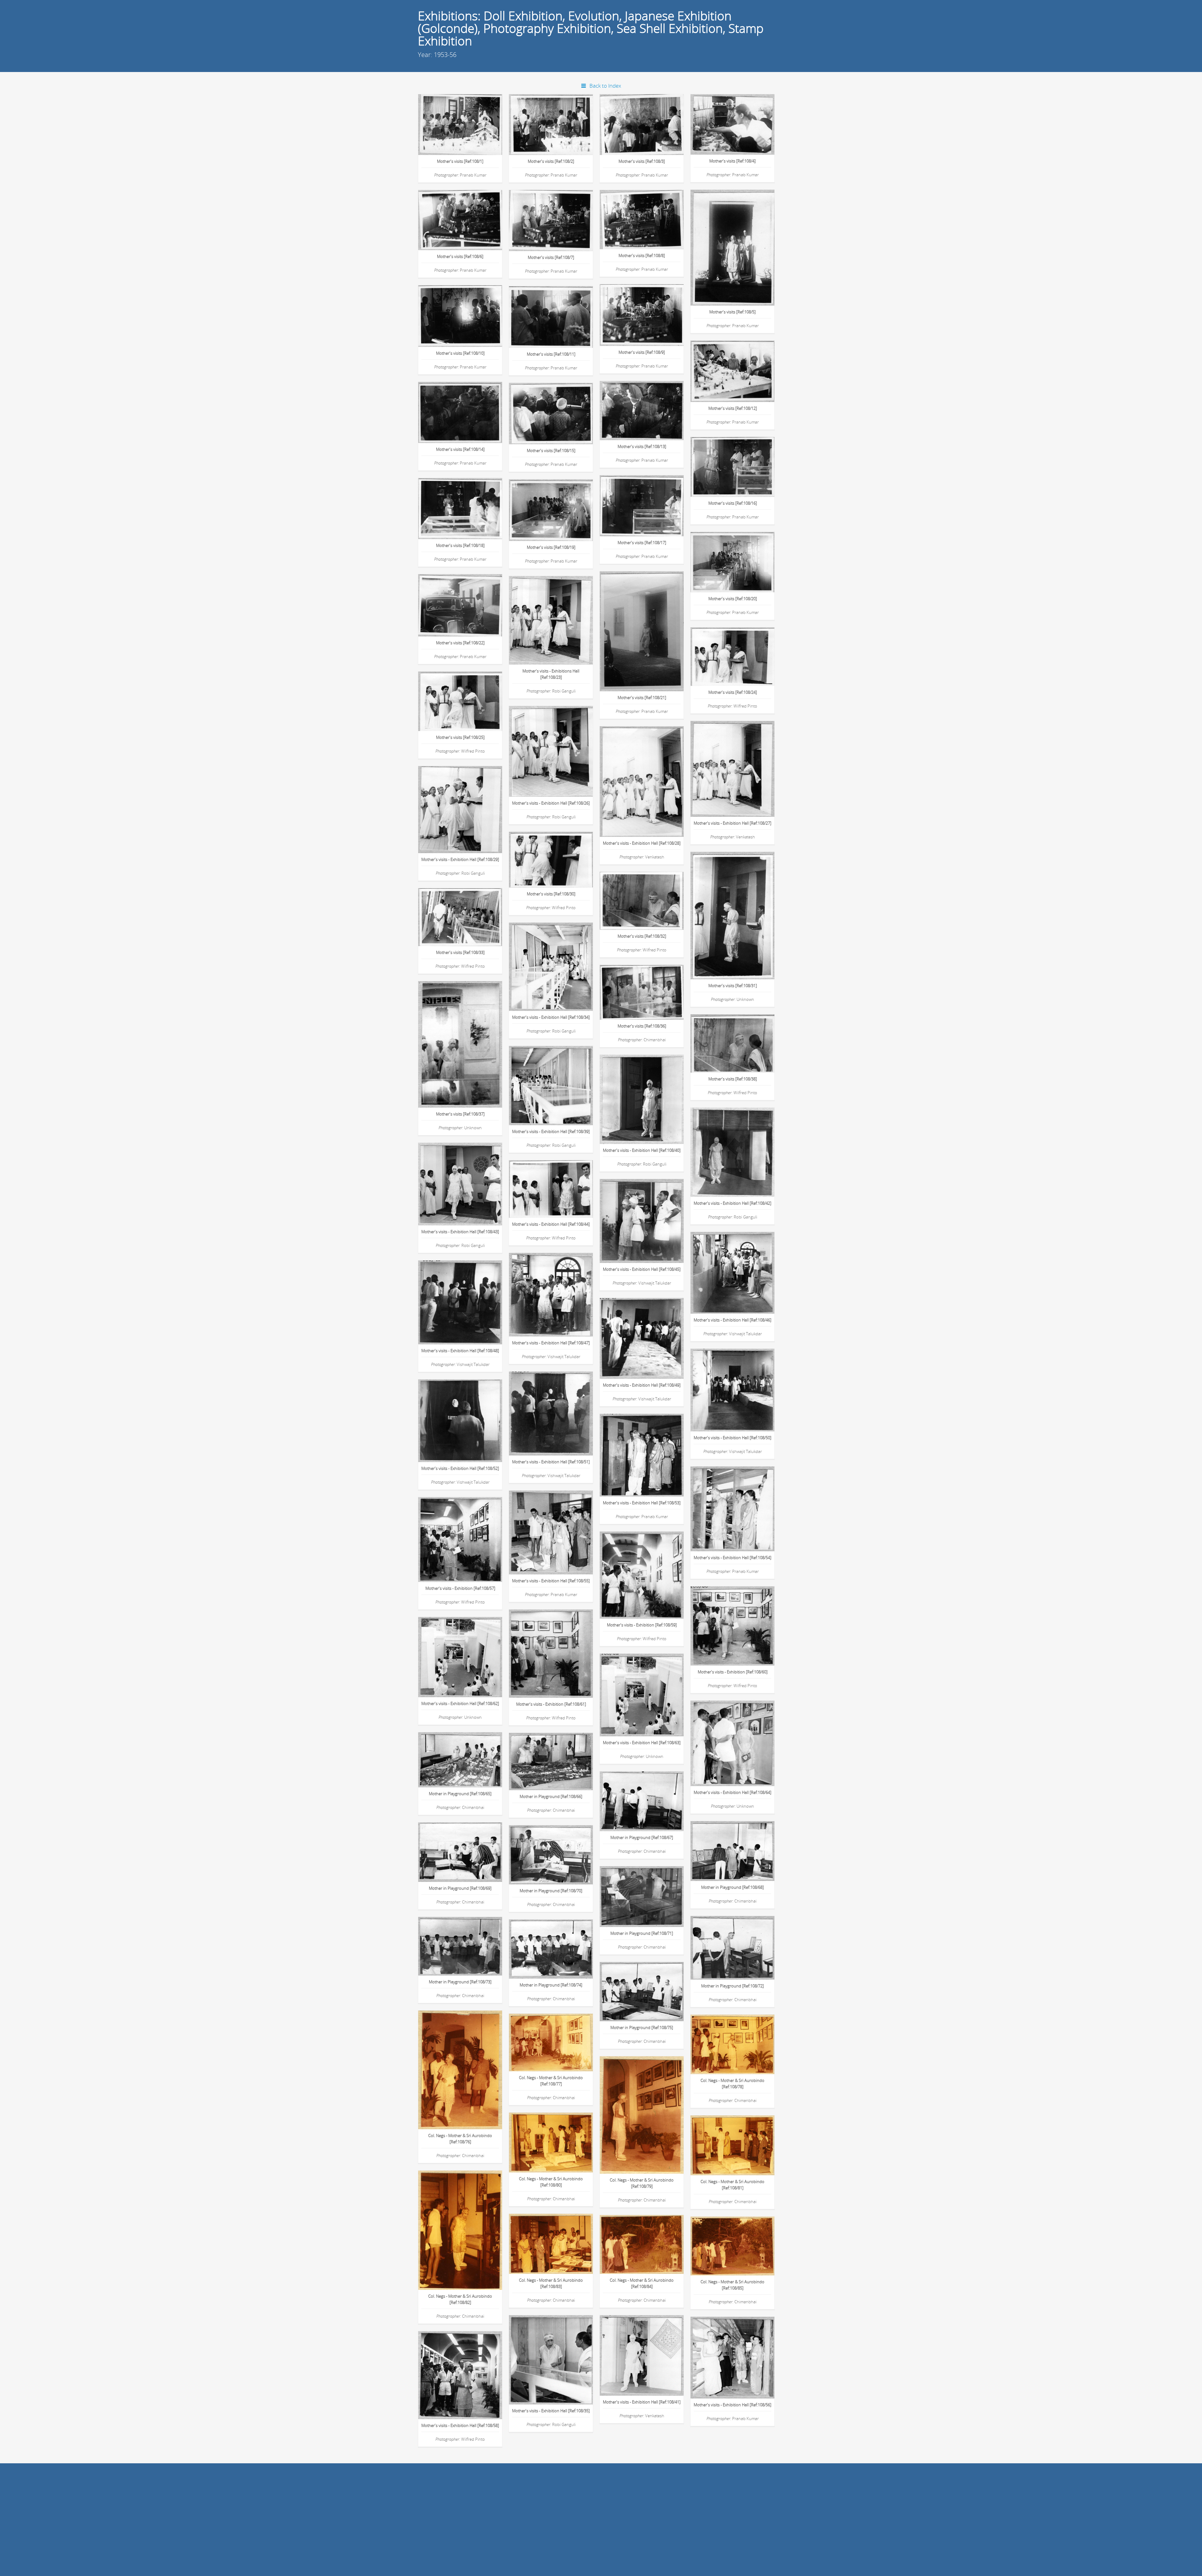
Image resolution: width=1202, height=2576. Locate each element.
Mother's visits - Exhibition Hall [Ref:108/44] (551, 1224)
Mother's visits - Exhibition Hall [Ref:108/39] (551, 1131)
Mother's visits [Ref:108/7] (551, 257)
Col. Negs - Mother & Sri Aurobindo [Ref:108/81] (732, 2185)
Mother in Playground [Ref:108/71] (642, 1933)
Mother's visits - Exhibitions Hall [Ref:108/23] (551, 674)
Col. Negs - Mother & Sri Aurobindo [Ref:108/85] (732, 2285)
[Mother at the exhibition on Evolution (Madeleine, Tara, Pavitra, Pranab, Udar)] (649, 1218)
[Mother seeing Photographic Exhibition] (740, 1741)
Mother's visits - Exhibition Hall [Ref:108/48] (460, 1351)
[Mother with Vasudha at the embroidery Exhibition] (649, 897)
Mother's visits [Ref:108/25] (460, 737)
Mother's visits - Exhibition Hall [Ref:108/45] (642, 1269)
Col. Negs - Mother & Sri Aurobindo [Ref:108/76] (460, 2139)
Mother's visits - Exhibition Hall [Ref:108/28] (642, 843)
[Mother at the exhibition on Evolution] (649, 1335)
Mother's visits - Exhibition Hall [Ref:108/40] (642, 1150)
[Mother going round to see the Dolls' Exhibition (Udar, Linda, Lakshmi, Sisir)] (558, 313)
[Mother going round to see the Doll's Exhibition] (558, 410)
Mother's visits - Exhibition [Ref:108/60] (733, 1672)
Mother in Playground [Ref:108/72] (732, 1986)
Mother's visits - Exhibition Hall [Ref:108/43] (460, 1232)
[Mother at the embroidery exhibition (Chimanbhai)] (649, 2353)
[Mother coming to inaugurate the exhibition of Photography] (467, 1654)
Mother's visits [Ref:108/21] (642, 698)
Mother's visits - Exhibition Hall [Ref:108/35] (551, 2411)
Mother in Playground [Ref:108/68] (732, 1887)
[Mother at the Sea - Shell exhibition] (558, 1757)
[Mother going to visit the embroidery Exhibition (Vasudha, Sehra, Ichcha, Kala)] (740, 653)
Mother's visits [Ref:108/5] (732, 312)
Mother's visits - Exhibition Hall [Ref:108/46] (732, 1320)
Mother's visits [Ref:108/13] (642, 446)
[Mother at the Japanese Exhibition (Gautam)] (649, 1453)
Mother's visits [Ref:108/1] (460, 161)
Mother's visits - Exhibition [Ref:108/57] (460, 1588)
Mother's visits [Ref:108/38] (733, 1079)
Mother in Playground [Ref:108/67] (642, 1837)
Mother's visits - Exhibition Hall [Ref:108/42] (732, 1203)
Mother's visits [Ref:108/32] (642, 936)
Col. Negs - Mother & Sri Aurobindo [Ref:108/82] (460, 2299)
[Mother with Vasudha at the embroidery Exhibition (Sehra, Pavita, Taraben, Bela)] (467, 807)
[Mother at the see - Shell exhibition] (467, 1756)
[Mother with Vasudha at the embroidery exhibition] (740, 1040)
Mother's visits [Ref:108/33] (460, 952)
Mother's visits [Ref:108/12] (733, 408)
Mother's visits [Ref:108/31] (733, 986)
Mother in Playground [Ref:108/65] (460, 1794)
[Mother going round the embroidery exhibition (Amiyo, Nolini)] (467, 1044)
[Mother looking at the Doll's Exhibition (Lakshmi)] (467, 505)
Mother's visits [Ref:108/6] (460, 256)
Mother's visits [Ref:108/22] (460, 643)
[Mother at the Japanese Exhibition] (740, 1506)
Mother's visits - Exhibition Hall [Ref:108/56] (732, 2405)
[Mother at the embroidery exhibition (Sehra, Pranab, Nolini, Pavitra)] (558, 1083)
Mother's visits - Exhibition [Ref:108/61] (551, 1704)
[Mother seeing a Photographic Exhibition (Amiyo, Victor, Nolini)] (740, 1623)
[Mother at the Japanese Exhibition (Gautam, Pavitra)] (558, 1530)
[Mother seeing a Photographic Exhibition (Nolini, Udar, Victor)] (558, 1651)
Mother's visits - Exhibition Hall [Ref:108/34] (551, 1017)
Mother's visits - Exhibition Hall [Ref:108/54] (732, 1558)
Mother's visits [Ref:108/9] (642, 352)
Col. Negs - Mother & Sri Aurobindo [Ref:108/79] (642, 2183)
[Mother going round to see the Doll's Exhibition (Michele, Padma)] (740, 120)
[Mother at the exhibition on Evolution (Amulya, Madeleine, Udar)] (558, 1411)
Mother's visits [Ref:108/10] (460, 353)
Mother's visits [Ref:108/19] (551, 547)
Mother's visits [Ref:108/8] (642, 255)
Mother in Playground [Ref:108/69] (460, 1888)
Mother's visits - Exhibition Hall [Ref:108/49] (642, 1385)
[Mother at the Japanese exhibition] (740, 2355)
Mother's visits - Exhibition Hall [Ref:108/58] (460, 2425)
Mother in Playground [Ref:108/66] (551, 1796)
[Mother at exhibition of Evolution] (467, 1418)
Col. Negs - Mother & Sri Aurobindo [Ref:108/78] (732, 2084)
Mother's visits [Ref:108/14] (460, 449)
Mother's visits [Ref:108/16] (733, 503)
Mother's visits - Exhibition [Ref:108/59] (642, 1625)
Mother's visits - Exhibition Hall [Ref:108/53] (642, 1503)
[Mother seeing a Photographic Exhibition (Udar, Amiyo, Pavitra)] (649, 1572)
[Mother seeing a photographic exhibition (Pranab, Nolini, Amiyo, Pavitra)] (467, 2373)
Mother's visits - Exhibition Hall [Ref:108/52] (460, 1468)
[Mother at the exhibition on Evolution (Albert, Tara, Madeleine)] (467, 1300)
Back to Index (605, 86)
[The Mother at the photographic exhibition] (467, 2072)
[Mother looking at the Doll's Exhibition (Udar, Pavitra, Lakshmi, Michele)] (649, 502)
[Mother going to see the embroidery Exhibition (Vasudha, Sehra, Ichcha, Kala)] (558, 855)
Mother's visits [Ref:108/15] (551, 451)
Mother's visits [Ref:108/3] (642, 161)
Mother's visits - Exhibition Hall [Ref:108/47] (551, 1343)
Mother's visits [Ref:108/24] (733, 692)
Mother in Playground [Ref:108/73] (460, 1982)
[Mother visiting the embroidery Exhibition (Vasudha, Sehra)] (740, 915)
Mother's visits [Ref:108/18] (460, 545)
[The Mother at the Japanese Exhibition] (558, 2142)
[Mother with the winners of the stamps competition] (467, 1942)
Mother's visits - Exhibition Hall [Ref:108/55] (551, 1581)
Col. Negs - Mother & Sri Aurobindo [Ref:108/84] (642, 2283)
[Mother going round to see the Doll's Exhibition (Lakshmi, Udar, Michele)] (649, 121)
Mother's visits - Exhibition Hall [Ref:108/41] (642, 2402)
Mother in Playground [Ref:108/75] (642, 2027)
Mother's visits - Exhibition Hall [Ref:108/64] (732, 1792)
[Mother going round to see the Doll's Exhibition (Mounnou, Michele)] (467, 409)
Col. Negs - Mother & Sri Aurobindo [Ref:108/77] (551, 2081)
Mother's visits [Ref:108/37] (460, 1114)
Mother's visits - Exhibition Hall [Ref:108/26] (551, 803)
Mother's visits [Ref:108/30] (551, 894)
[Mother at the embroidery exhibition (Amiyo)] (740, 1150)
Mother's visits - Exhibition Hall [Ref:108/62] (460, 1703)
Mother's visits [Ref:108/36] (642, 1026)
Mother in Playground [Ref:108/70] (551, 1891)
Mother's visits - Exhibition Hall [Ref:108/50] (732, 1438)
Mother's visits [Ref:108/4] (732, 161)
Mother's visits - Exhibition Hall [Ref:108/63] (642, 1743)
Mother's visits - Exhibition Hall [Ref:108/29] (460, 859)
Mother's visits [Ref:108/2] (551, 161)
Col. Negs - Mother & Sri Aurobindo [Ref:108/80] (551, 2182)
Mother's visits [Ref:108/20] (733, 599)
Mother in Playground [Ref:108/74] (551, 1985)
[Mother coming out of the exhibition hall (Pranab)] (649, 1097)
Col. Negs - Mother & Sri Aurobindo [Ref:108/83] (551, 2283)
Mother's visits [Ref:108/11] (551, 354)
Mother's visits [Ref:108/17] (642, 543)
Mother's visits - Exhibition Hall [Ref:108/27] (732, 823)
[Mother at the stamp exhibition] (649, 1797)
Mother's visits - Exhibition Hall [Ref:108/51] (551, 1462)
